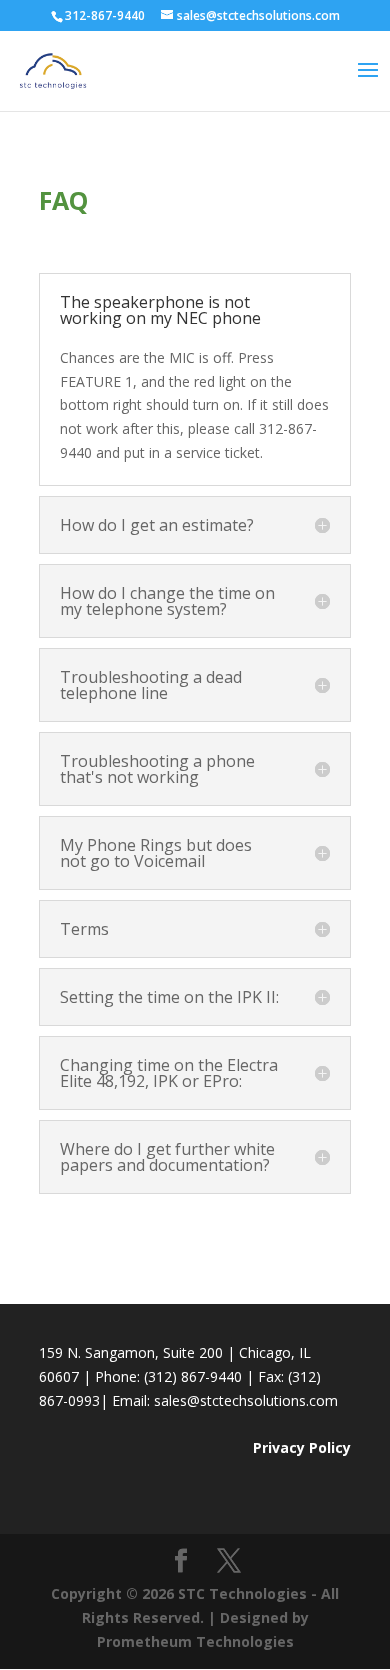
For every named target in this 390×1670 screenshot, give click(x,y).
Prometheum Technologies (195, 1641)
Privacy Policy (302, 1447)
